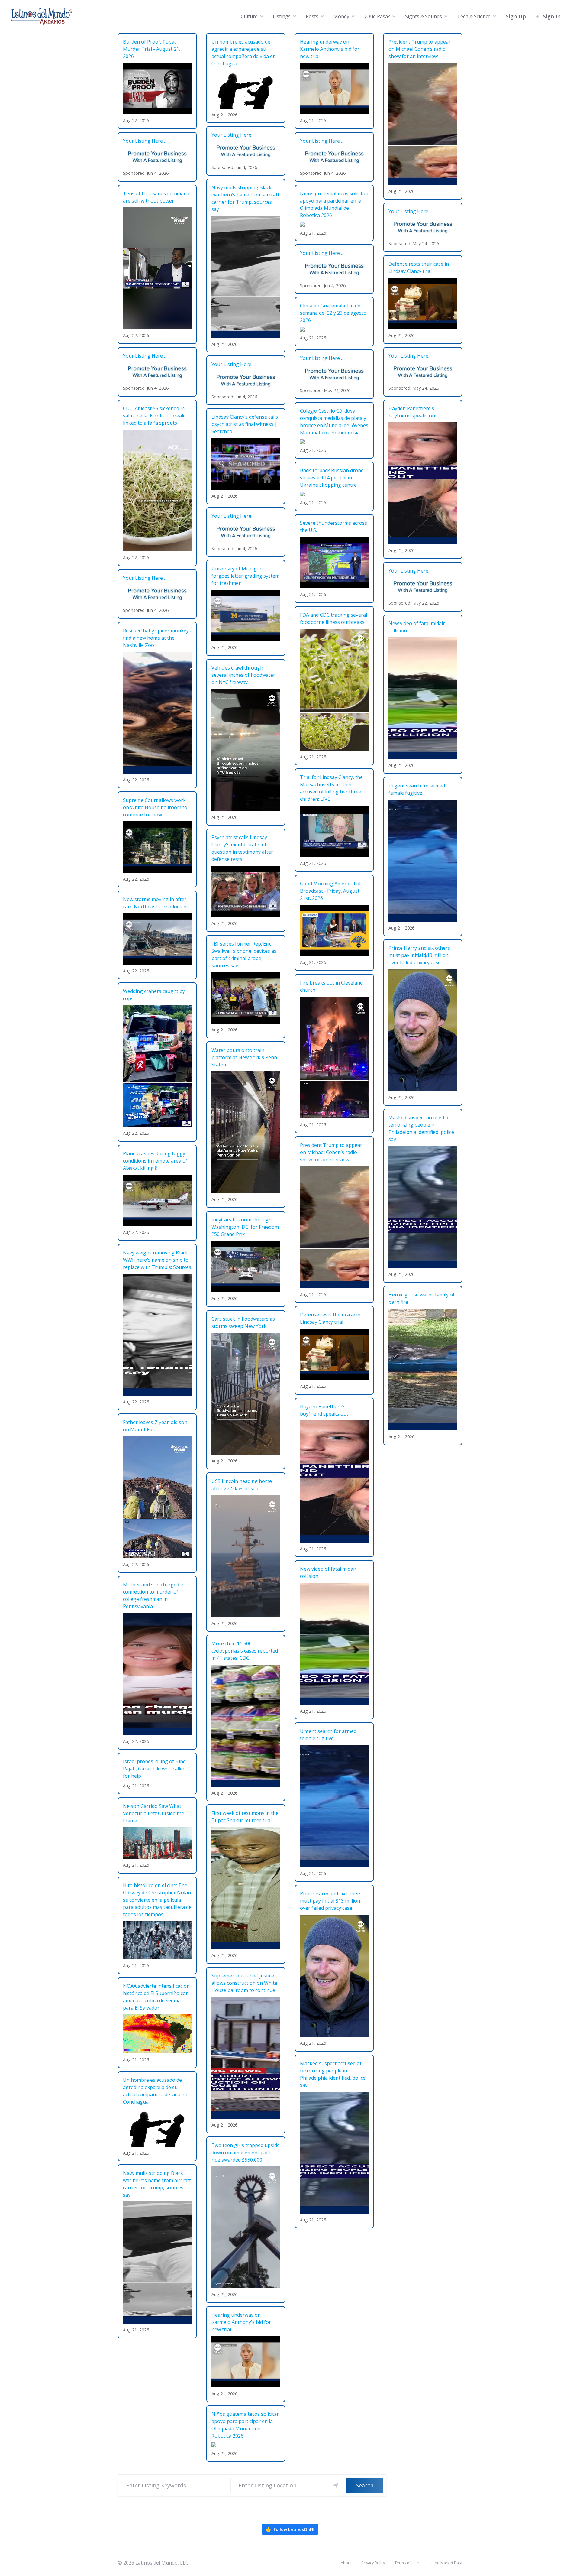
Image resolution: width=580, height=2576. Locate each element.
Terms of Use (407, 2563)
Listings (282, 16)
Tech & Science (474, 16)
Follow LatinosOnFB (290, 2529)
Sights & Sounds (424, 16)
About (346, 2563)
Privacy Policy (373, 2563)
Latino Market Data (445, 2563)
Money (341, 16)
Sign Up (516, 16)
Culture (249, 16)
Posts (312, 16)
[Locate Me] (336, 2485)
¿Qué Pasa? (377, 16)
